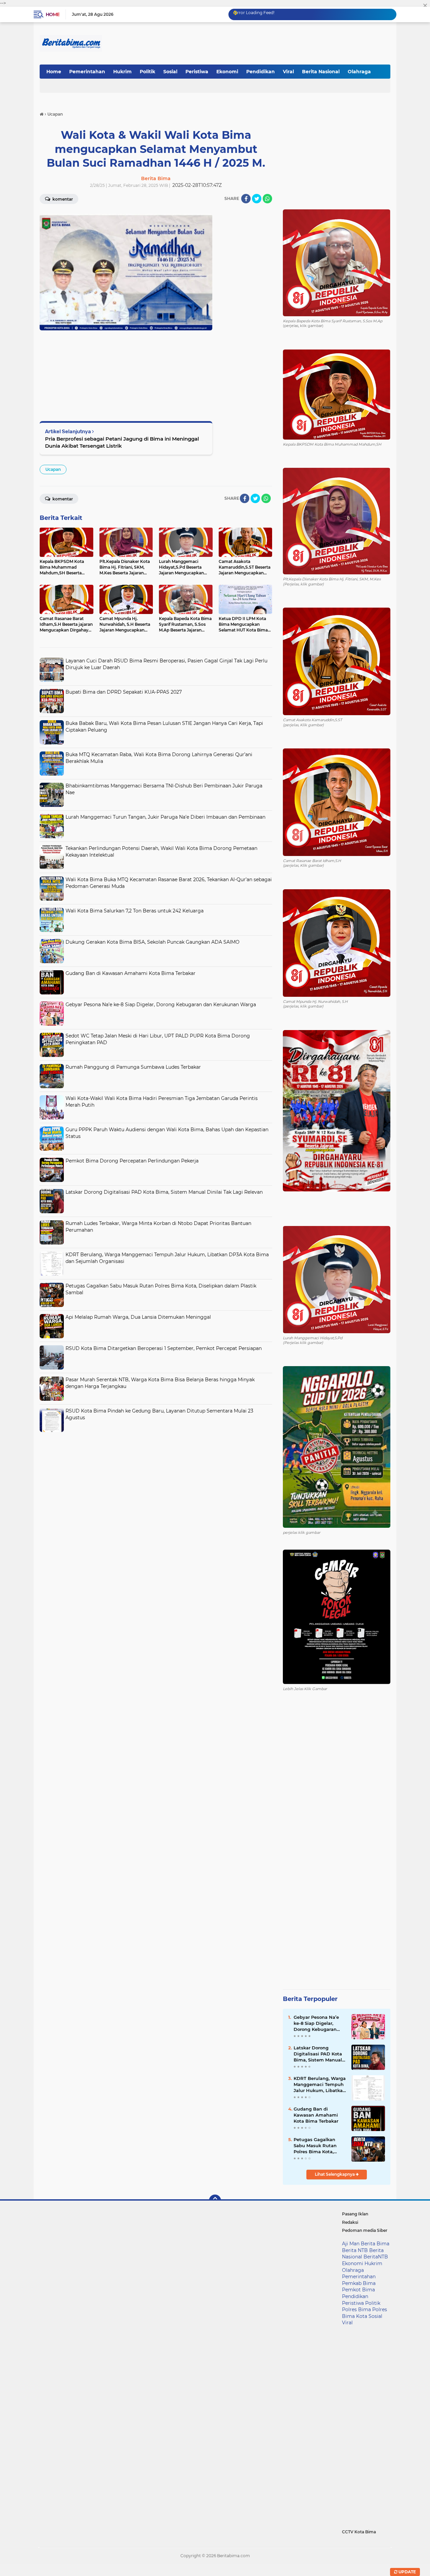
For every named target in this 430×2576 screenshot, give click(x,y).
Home (53, 14)
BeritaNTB (376, 2257)
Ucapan (53, 469)
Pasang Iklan (355, 2214)
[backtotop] (215, 2201)
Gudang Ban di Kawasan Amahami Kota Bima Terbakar (131, 973)
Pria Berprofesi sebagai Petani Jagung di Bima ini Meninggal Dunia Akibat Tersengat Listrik (122, 442)
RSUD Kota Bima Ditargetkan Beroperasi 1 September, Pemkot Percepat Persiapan (164, 1348)
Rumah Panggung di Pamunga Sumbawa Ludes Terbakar (133, 1067)
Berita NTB (355, 2250)
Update (407, 2572)
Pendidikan (261, 72)
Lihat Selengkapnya (335, 2174)
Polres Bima (356, 2309)
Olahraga (359, 72)
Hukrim (122, 72)
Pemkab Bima (359, 2283)
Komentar (62, 199)
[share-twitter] (257, 199)
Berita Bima (375, 2244)
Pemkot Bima (358, 2290)
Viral (288, 72)
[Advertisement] (156, 1482)
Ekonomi (227, 72)
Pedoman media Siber (365, 2230)
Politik (147, 72)
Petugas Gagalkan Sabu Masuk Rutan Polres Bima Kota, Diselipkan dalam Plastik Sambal (315, 2146)
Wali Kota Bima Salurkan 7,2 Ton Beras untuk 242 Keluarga (135, 911)
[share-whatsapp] (267, 199)
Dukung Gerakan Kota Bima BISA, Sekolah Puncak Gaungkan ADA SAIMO (153, 942)
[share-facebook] (246, 199)
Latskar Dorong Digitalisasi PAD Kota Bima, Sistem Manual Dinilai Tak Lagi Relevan (164, 1192)
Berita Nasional (321, 72)
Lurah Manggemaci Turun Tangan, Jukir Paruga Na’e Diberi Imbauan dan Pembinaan (165, 817)
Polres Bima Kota (364, 2313)
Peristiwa (197, 72)
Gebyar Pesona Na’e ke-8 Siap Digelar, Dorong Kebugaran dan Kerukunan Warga (161, 1005)
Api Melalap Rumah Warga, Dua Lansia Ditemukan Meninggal (138, 1317)
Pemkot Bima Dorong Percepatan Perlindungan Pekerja (132, 1161)
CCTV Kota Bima (359, 2532)
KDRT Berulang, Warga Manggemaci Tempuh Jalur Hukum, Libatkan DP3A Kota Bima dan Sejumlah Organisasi (320, 2085)
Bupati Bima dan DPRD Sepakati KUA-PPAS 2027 (124, 692)
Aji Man (351, 2244)
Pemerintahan (87, 72)
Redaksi (350, 2222)
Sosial (170, 72)
